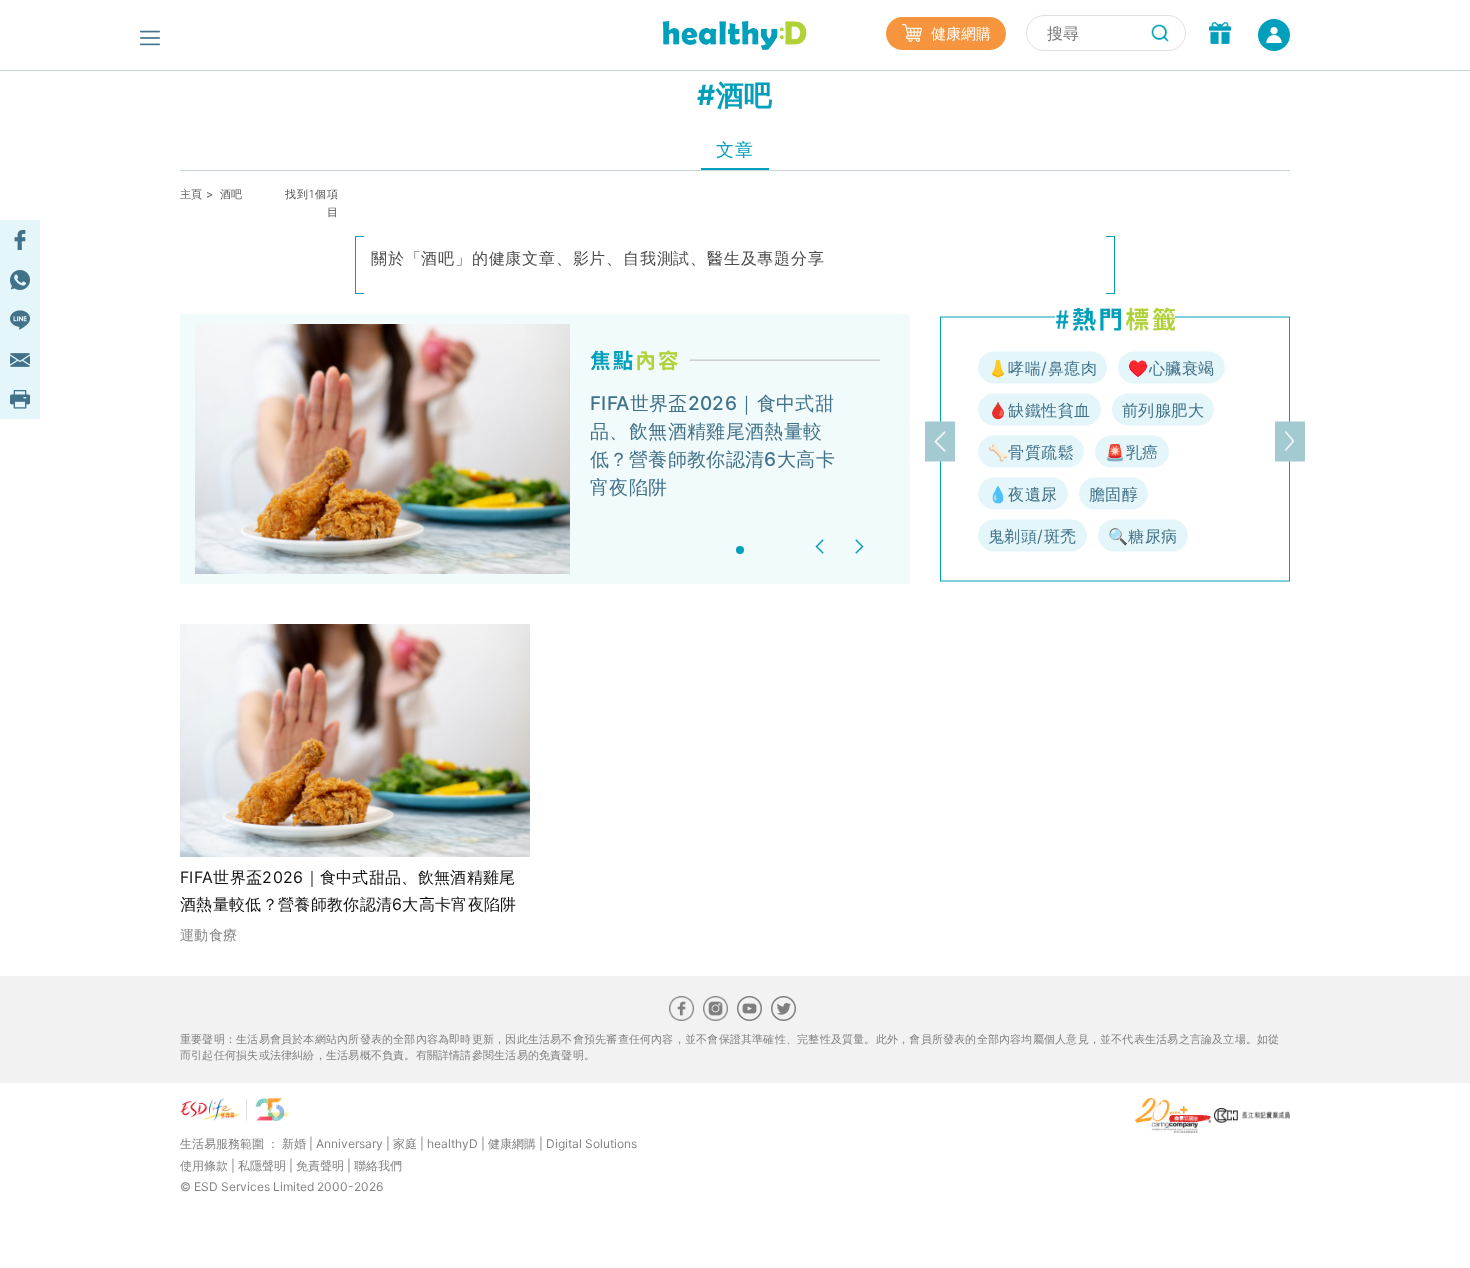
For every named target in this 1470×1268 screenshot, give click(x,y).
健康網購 (959, 33)
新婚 (294, 1143)
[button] (822, 546)
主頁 (191, 194)
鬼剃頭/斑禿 (1032, 536)
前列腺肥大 (1163, 410)
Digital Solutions (591, 1143)
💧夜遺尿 (1023, 494)
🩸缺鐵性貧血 (1039, 410)
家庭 (405, 1143)
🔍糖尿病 (1143, 536)
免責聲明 (320, 1165)
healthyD (452, 1143)
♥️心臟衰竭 (1171, 368)
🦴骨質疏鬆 (1031, 452)
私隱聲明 (262, 1165)
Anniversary (349, 1143)
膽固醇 (1113, 494)
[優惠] (1220, 35)
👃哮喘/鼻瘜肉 (1042, 368)
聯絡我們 (378, 1165)
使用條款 (204, 1165)
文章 (734, 149)
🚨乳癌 (1131, 452)
